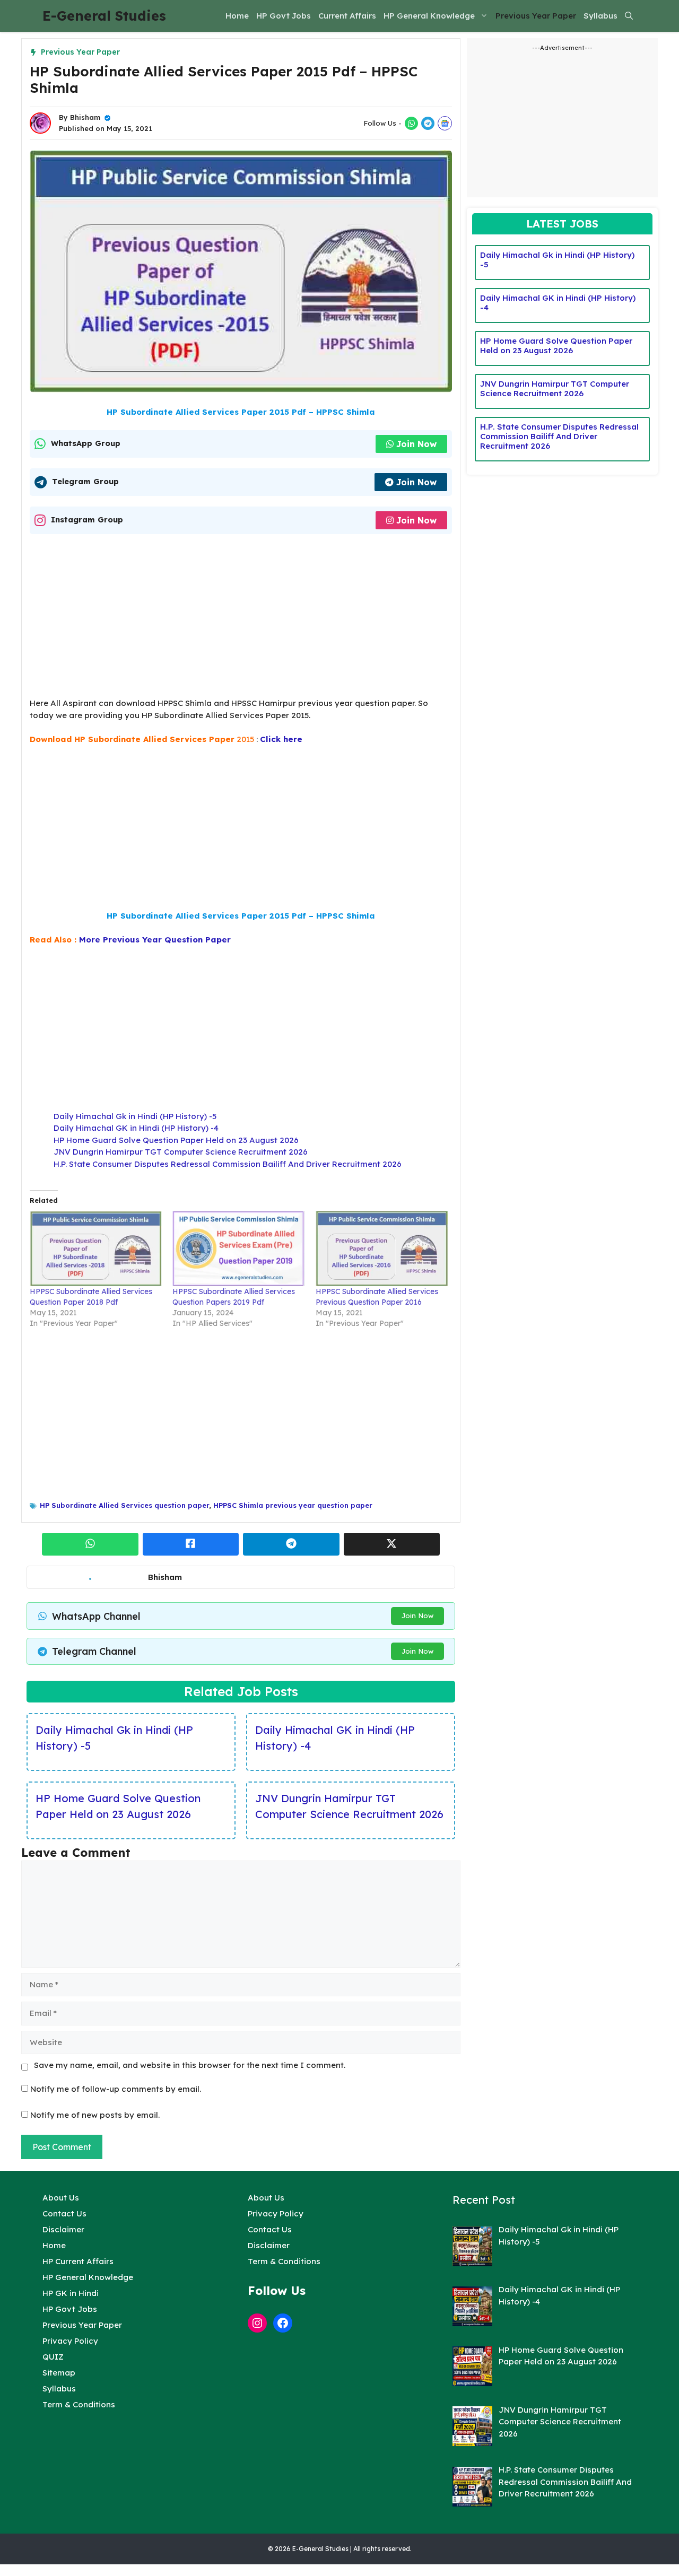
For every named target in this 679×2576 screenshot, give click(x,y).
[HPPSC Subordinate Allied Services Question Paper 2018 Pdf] (96, 1248)
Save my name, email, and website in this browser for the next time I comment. (190, 2065)
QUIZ (53, 2357)
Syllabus (600, 16)
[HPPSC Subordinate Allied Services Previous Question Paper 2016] (382, 1248)
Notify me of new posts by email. (95, 2115)
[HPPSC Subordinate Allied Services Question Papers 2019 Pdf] (238, 1248)
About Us (61, 2198)
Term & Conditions (79, 2404)
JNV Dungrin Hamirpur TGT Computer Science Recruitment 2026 (181, 1152)
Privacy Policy (70, 2341)
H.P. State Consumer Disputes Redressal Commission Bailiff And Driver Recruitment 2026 (228, 1164)
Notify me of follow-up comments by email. (116, 2089)
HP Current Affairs (78, 2261)
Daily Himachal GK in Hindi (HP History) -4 (136, 1128)
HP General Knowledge (429, 16)
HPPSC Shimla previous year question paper (293, 1505)
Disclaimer (63, 2229)
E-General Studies (104, 16)
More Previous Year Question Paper (155, 940)
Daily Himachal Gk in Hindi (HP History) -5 (135, 1116)
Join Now (416, 444)
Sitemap (59, 2373)
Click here (281, 739)
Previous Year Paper (536, 16)
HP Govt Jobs (284, 16)
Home (237, 16)
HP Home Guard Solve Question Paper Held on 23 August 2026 (176, 1140)
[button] (629, 16)
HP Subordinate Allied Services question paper (124, 1505)
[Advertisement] (241, 619)
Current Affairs (347, 16)
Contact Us (64, 2213)
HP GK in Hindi (71, 2293)
